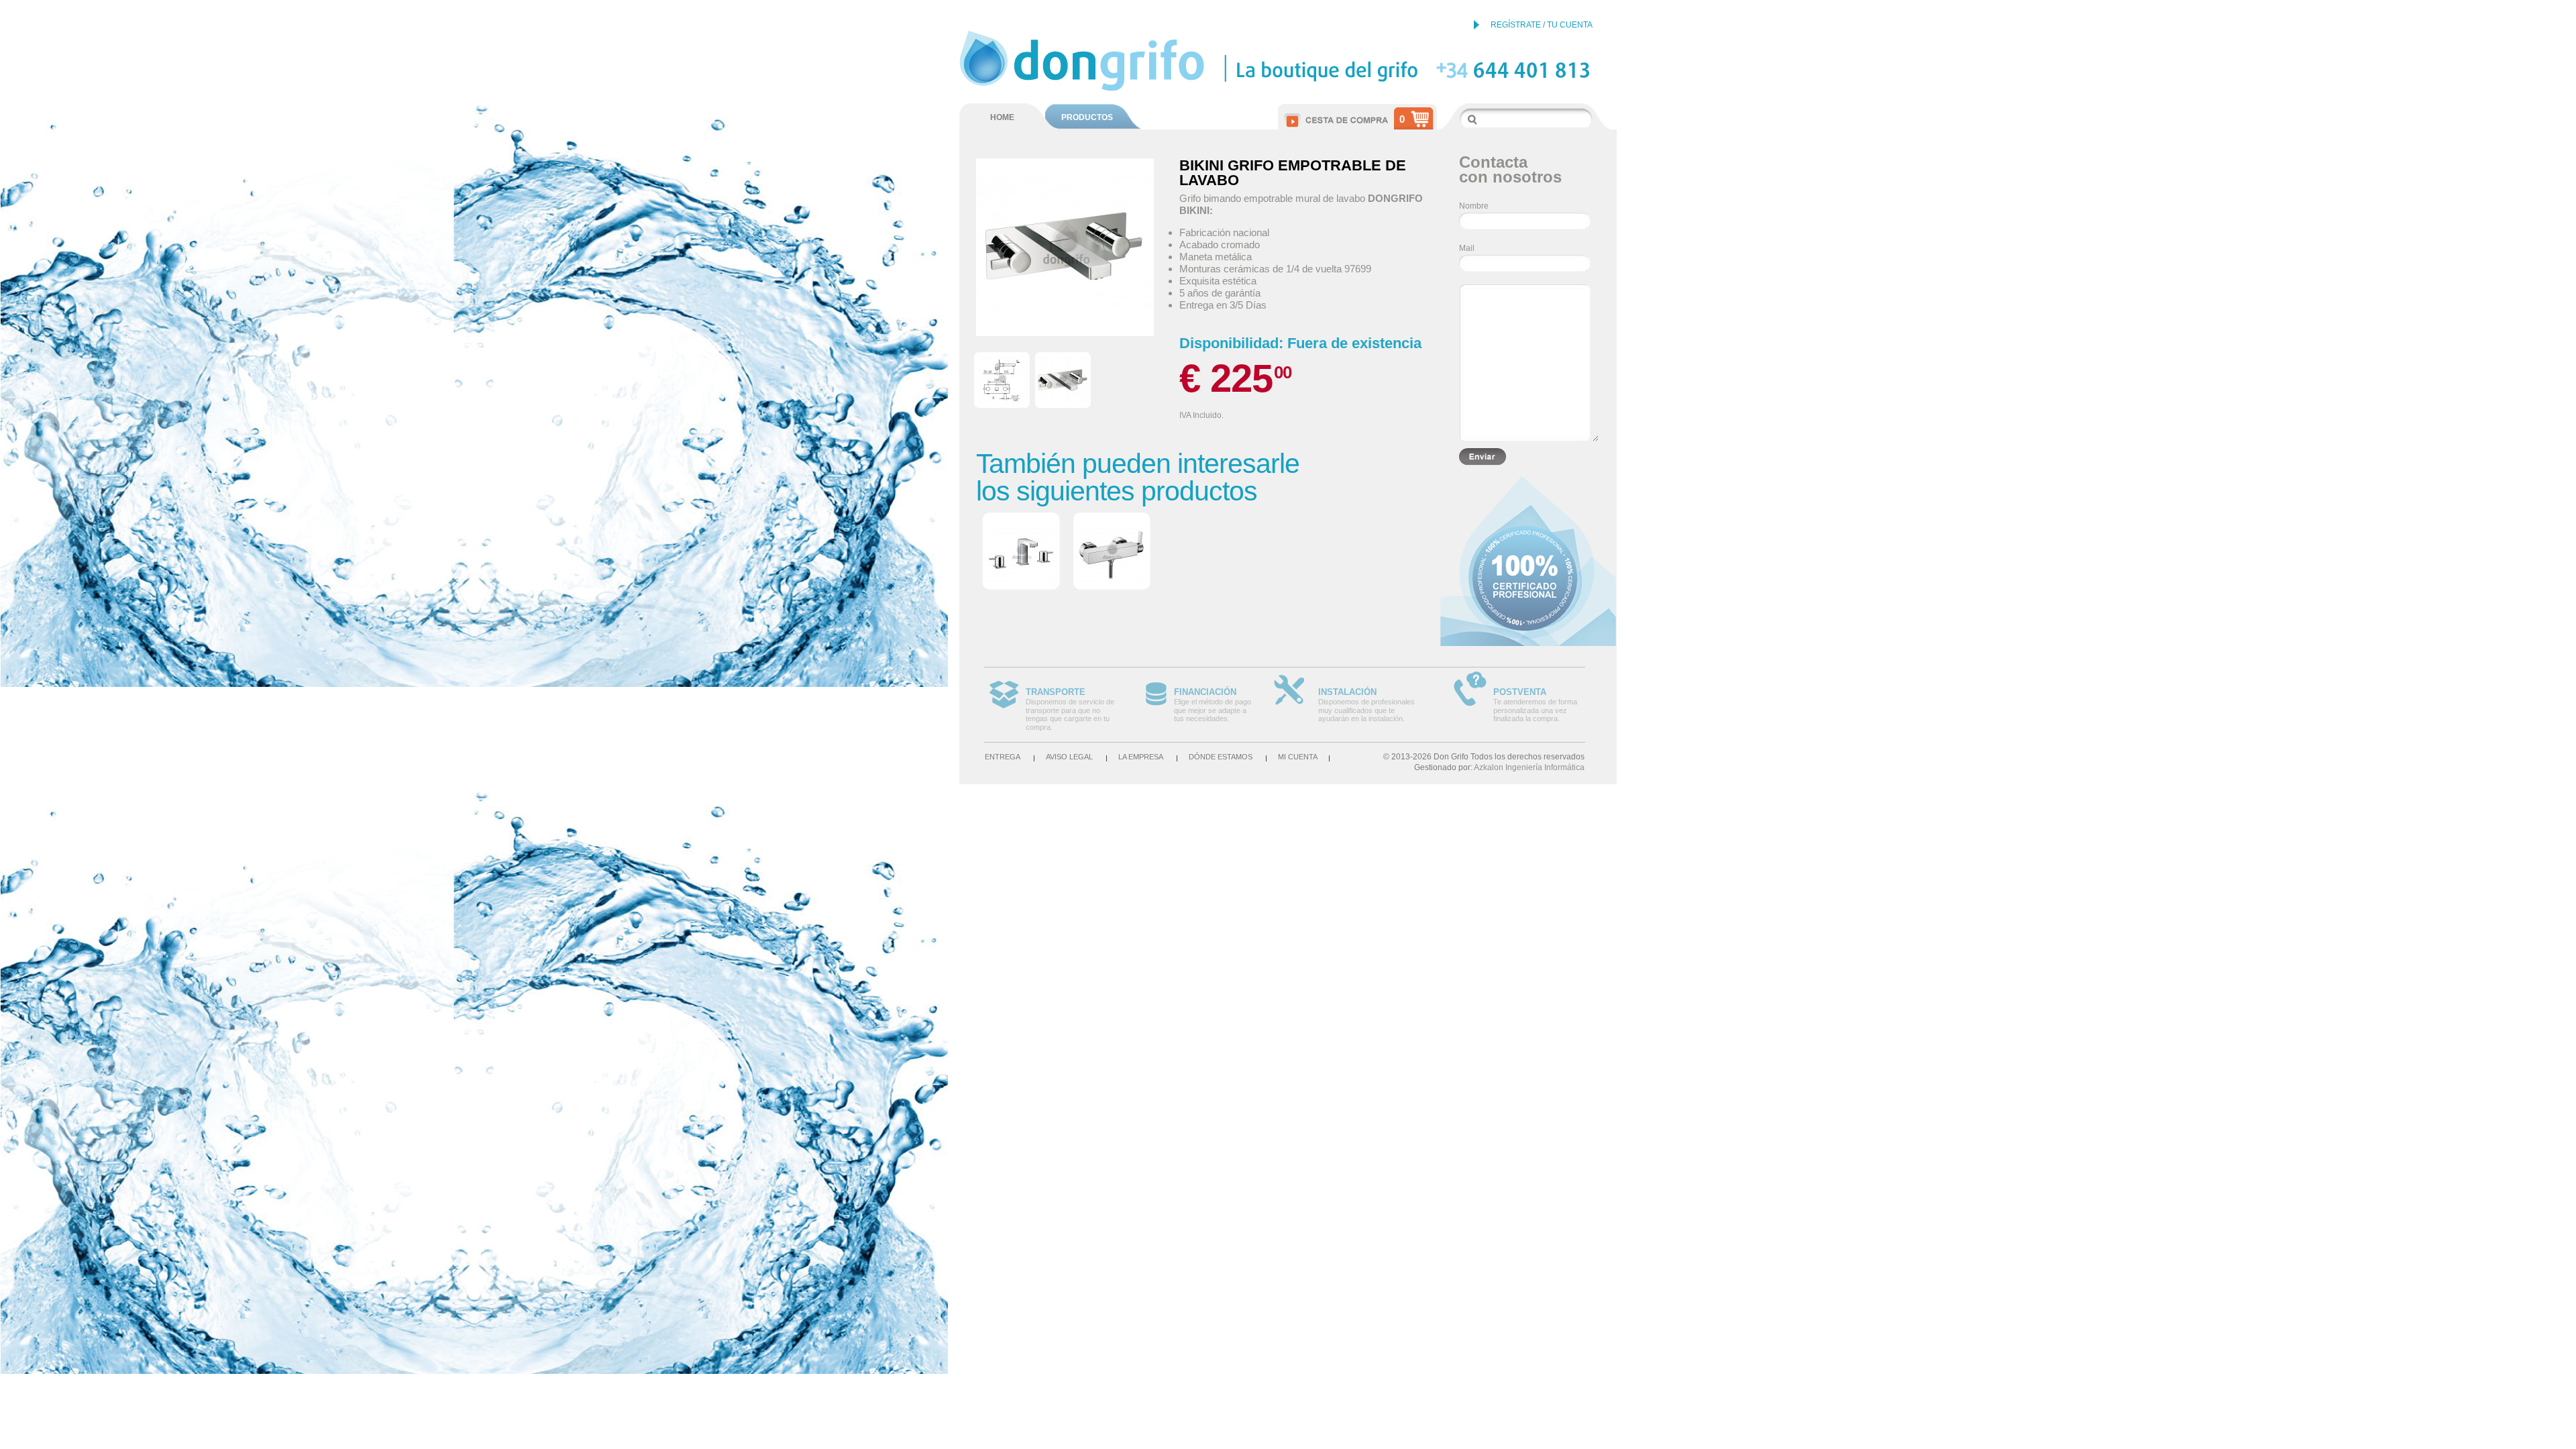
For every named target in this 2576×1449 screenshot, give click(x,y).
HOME (1002, 117)
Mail (1467, 248)
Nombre (1474, 206)
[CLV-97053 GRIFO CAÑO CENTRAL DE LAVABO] (1021, 552)
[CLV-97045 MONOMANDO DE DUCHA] (1112, 552)
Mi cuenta (1298, 757)
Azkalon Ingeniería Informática (1529, 767)
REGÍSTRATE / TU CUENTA (1542, 25)
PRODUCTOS (1087, 117)
